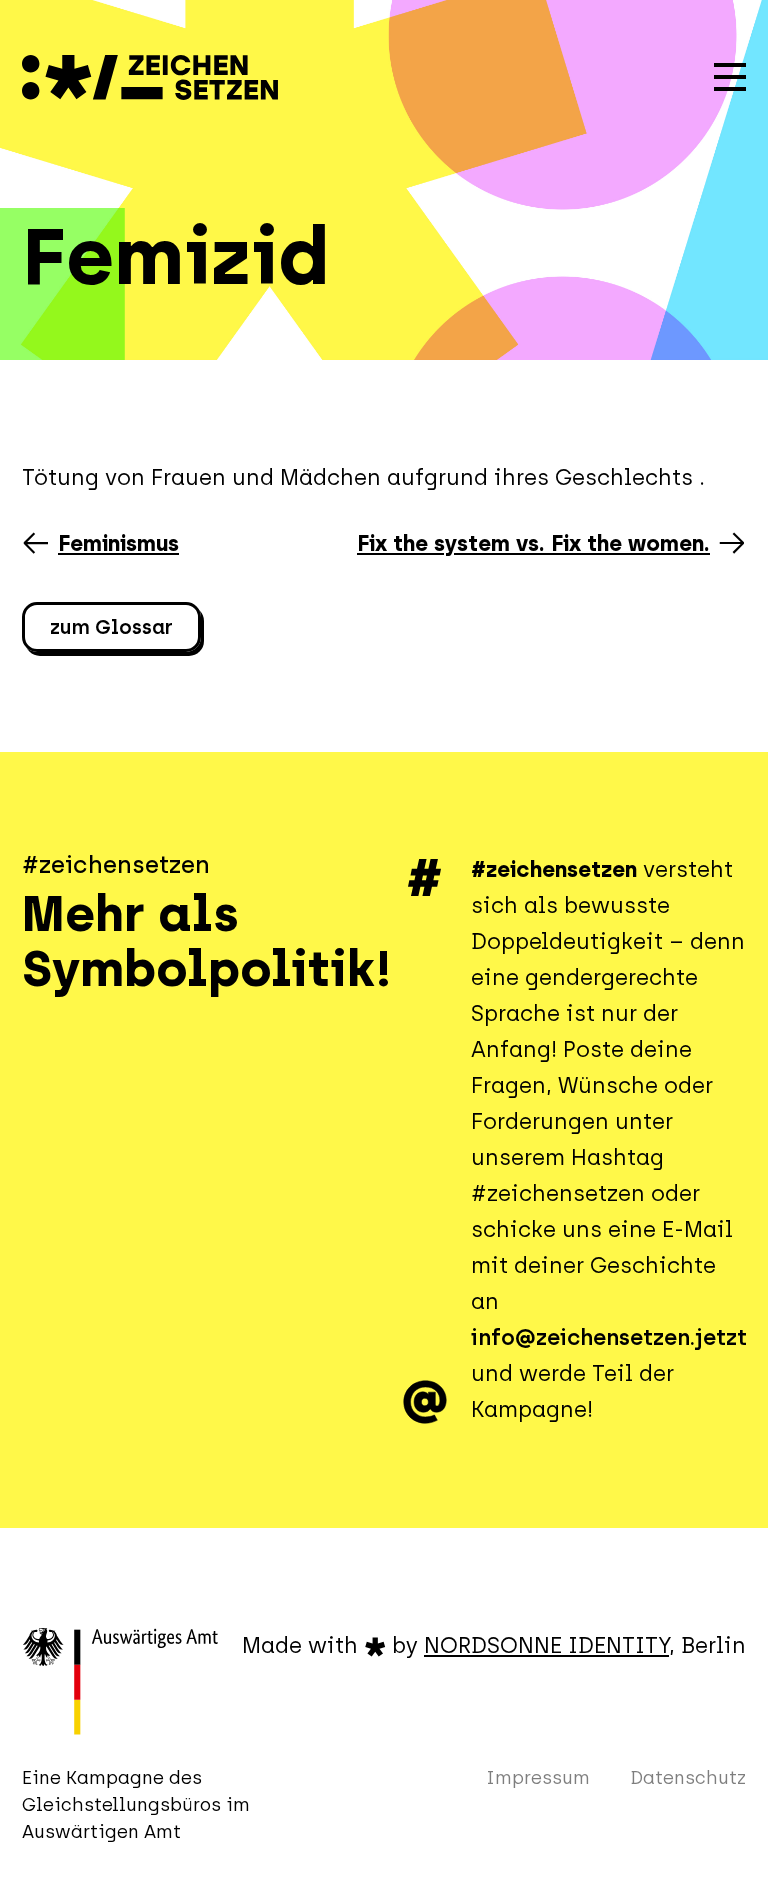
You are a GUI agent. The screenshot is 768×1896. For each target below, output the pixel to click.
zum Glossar (111, 627)
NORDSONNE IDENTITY (546, 1645)
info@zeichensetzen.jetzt (609, 1337)
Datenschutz (688, 1778)
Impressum (538, 1778)
